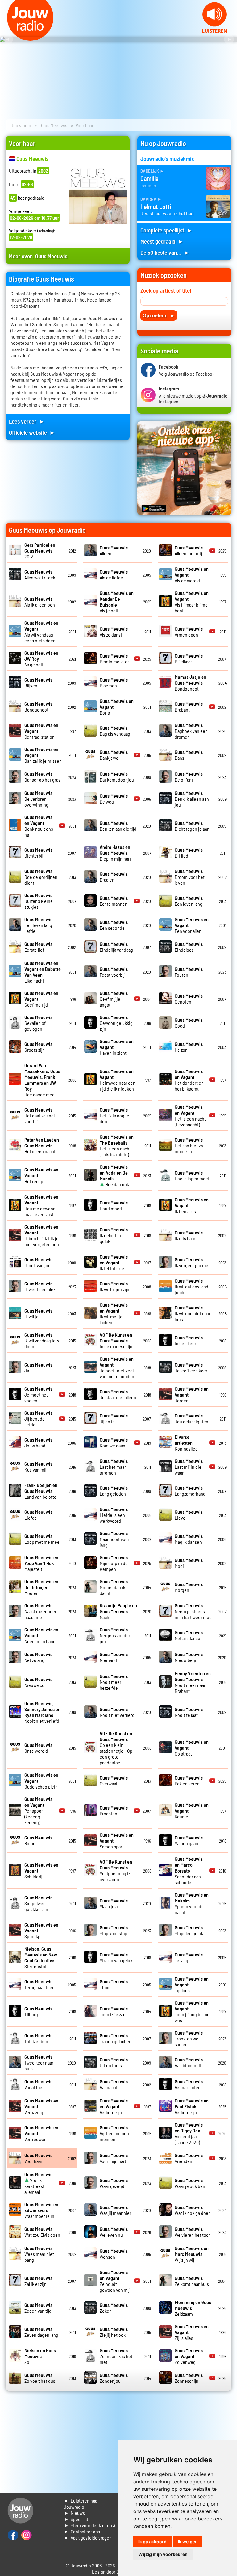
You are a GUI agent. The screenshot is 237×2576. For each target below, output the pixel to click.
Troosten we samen (189, 2038)
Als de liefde (114, 574)
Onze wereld (38, 1748)
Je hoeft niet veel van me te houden (117, 1367)
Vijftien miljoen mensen (114, 2133)
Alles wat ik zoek (40, 574)
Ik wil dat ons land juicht (191, 1286)
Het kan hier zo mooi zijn (189, 1145)
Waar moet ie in (41, 2210)
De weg (114, 799)
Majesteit (41, 1563)
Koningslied (186, 1443)
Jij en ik (114, 1418)
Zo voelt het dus (40, 2378)
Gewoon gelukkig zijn (116, 1023)
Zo (40, 2356)
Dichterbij (38, 853)
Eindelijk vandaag (116, 947)
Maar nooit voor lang (114, 1539)
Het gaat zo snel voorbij (39, 1115)
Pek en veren (189, 1781)
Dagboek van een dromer (191, 731)
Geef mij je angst (114, 999)
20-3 (40, 551)
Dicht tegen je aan (192, 826)
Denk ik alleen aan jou (192, 799)
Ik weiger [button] (187, 2542)
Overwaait (114, 1781)
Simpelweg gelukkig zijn (38, 1903)
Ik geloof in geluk (114, 1235)
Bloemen (114, 683)
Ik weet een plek (40, 1286)
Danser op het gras (42, 777)
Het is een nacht (42, 1145)
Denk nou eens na (39, 826)
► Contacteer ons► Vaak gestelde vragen (88, 2534)
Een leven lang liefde (38, 925)
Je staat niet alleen (118, 1394)
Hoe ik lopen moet (192, 1175)
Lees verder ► (27, 421)
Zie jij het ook (114, 2332)
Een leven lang (189, 901)
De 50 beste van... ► (165, 252)
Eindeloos (189, 947)
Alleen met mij (189, 550)
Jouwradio (21, 125)
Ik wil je (38, 1313)
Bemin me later (114, 658)
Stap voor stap (114, 1930)
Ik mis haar (189, 1235)
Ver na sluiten (189, 2084)
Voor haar (38, 2158)
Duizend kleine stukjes (39, 901)
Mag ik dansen (189, 1539)
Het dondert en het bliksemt (189, 1080)
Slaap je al (114, 1903)
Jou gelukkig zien (191, 1418)
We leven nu (114, 2232)
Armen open (189, 632)
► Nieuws (74, 2513)
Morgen (189, 1587)
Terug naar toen (39, 1984)
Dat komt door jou (117, 777)
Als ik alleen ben (40, 602)
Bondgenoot (190, 683)
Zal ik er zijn (38, 2281)
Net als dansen (189, 1635)
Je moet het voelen (38, 1394)
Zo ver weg (189, 2356)
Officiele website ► (32, 432)
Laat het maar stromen (114, 1467)
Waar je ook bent (191, 2183)
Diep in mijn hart (115, 853)
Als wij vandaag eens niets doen (41, 632)
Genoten (189, 999)
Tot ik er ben (38, 2038)
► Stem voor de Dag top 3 (89, 2525)
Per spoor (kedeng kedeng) (38, 1811)
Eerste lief (38, 947)
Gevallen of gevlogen (38, 1023)
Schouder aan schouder (189, 1870)
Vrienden (189, 2158)
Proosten (114, 1810)
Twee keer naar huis (39, 2062)
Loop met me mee (42, 1539)
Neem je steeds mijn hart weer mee (193, 1611)
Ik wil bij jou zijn (114, 1286)
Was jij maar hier (115, 2210)
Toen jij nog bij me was (192, 2011)
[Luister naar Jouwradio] (214, 31)
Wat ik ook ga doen (193, 2210)
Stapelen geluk (189, 1930)
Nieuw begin (189, 1657)
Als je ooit (117, 602)
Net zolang (38, 1657)
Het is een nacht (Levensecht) (190, 1116)
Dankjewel (114, 755)
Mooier (41, 1587)
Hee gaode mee (42, 1080)
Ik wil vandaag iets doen (42, 1340)
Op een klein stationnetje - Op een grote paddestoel (116, 1748)
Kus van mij (38, 1467)
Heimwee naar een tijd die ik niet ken (118, 1080)
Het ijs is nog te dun (114, 1115)
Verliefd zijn (114, 2106)
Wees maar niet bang (39, 2254)
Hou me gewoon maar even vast (41, 1205)
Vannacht (114, 2084)
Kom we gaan (114, 1442)
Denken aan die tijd (118, 826)
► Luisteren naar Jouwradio (81, 2504)
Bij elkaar (189, 658)
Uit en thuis (114, 2062)
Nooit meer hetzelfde (114, 1682)
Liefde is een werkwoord (114, 1515)
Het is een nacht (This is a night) (117, 1146)
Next (229, 40)
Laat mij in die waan (189, 1467)
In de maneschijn (116, 1340)
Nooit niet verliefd (42, 1712)
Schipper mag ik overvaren (116, 1870)
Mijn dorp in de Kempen (114, 1563)
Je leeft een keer (191, 1367)
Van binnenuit (189, 2062)
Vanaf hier (38, 2084)
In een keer (189, 1340)
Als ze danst (114, 632)
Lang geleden (114, 1491)
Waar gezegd (114, 2183)
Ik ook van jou (38, 1262)
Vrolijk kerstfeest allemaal (38, 2183)
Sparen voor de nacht (192, 1903)
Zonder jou (114, 2378)
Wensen (114, 2254)
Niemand (114, 1657)
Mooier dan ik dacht (114, 1587)
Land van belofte (41, 1491)
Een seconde (114, 925)
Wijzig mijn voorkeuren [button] (163, 2554)
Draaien (114, 877)
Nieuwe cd (38, 1682)
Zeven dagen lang (41, 2332)
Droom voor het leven (190, 877)
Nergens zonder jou (115, 1635)
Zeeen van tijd (38, 2308)
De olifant (189, 777)
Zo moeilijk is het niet (116, 2356)
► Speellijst (76, 2519)
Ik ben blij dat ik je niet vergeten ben (42, 1235)
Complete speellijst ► (166, 230)
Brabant (189, 707)
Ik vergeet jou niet (192, 1262)
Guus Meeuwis (53, 125)
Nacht (118, 1611)
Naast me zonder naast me (40, 1611)
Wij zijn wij (192, 2254)
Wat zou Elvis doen (42, 2232)
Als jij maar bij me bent (192, 602)
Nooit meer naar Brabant (193, 1682)
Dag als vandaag (115, 731)
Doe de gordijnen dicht (41, 877)
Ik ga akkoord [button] (152, 2542)
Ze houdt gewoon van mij (115, 2281)
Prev (8, 40)
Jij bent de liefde (38, 1419)
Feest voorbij (114, 972)
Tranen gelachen (116, 2038)
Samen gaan (189, 1840)
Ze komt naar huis (192, 2281)
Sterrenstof (41, 1957)
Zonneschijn (189, 2378)
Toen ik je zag (114, 2011)
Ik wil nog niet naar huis (193, 1313)
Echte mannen (114, 901)
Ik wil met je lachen (114, 1313)
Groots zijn (38, 1047)
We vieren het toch (193, 2232)
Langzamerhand (190, 1491)
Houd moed (114, 1205)
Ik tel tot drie (114, 1262)
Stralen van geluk (116, 1957)
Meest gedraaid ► (162, 241)
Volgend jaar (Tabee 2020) (189, 2133)
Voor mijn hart (114, 2158)
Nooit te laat (189, 1712)
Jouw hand (38, 1442)
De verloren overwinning (38, 799)
